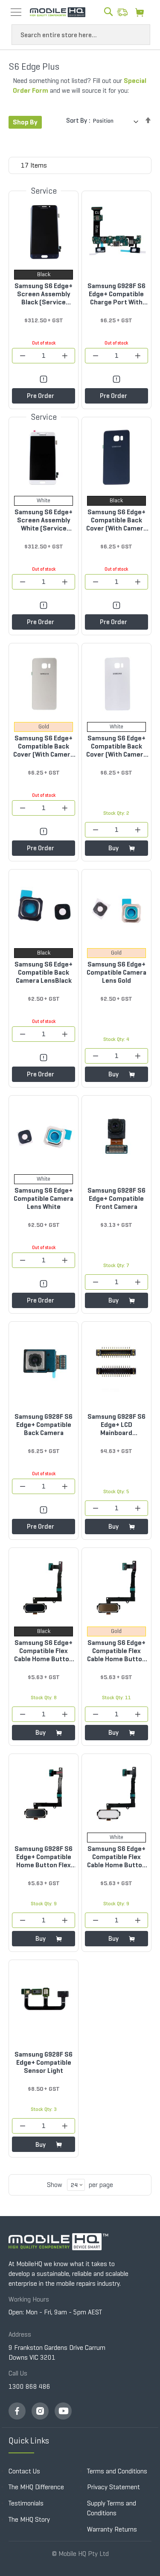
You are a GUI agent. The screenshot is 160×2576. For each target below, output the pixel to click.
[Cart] (142, 12)
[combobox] (81, 35)
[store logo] (58, 12)
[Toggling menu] (16, 12)
